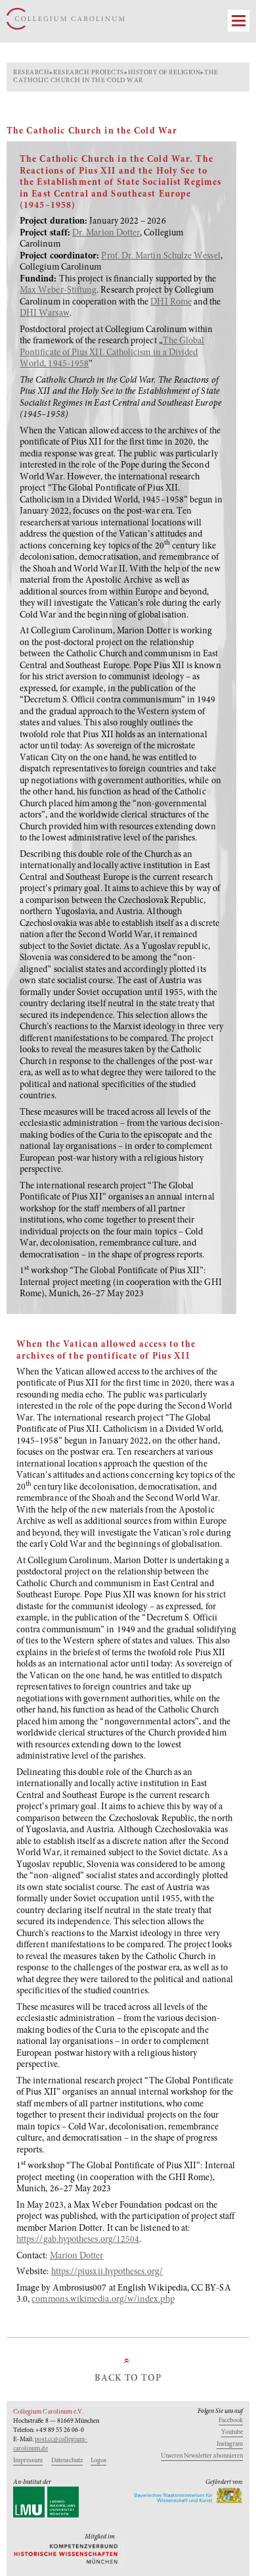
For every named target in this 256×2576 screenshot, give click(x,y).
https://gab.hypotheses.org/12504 (78, 2240)
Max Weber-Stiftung (58, 291)
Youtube (232, 2433)
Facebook (231, 2421)
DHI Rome (171, 303)
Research (31, 73)
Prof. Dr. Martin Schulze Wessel (160, 256)
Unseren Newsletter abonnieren (202, 2456)
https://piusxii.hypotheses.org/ (107, 2272)
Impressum (28, 2461)
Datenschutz (67, 2461)
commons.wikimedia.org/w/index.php (103, 2300)
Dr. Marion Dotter (106, 233)
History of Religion (164, 73)
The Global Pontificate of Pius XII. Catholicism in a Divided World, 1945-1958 (112, 353)
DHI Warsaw (45, 314)
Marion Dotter (77, 2256)
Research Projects (89, 73)
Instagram (230, 2444)
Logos (98, 2461)
